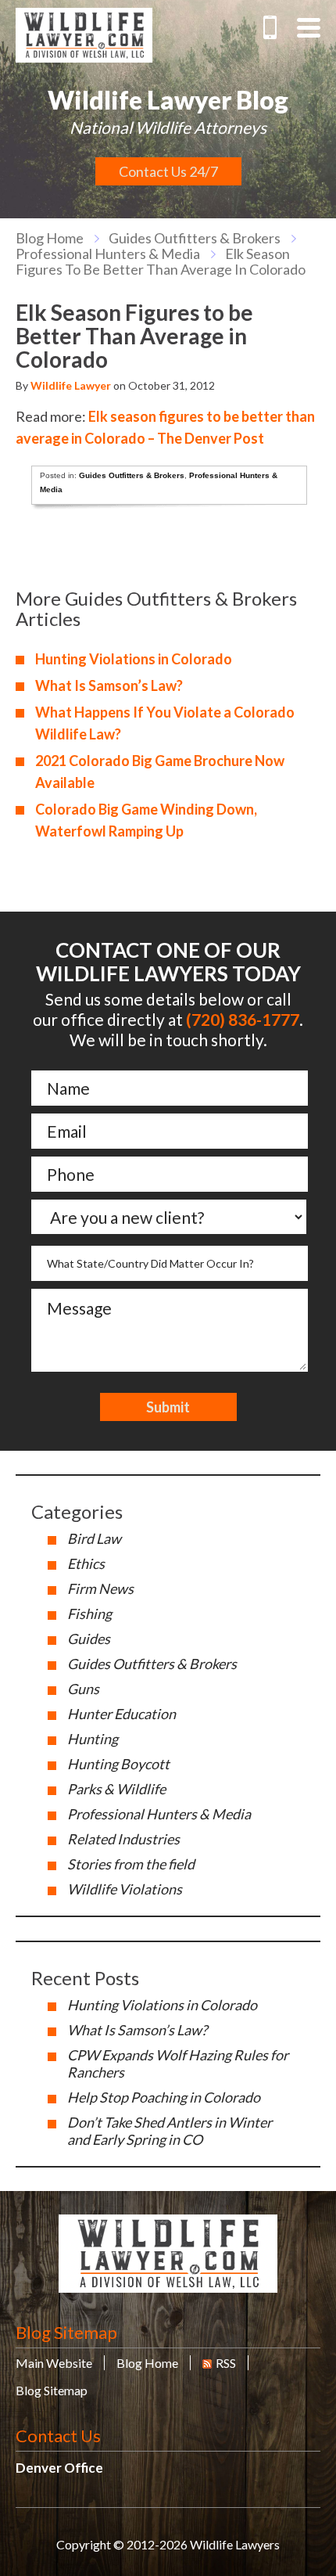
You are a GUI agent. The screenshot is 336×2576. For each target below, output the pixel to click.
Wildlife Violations (125, 1889)
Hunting (93, 1739)
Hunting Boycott (118, 1764)
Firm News (100, 1588)
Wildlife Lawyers (84, 35)
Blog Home (147, 2363)
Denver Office (59, 2468)
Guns (83, 1689)
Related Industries (123, 1839)
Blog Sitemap (66, 2332)
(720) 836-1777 (270, 27)
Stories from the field (131, 1864)
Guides (89, 1639)
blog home (50, 238)
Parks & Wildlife (116, 1789)
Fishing (89, 1614)
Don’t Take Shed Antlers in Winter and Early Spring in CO (170, 2131)
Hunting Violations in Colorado (134, 659)
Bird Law (94, 1538)
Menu (309, 27)
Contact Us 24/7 (168, 171)
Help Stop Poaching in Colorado (164, 2097)
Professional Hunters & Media (108, 254)
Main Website (54, 2363)
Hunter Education (122, 1714)
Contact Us (58, 2436)
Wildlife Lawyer (71, 385)
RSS (226, 2363)
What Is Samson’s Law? (109, 685)
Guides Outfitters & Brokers (195, 238)
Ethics (86, 1563)
